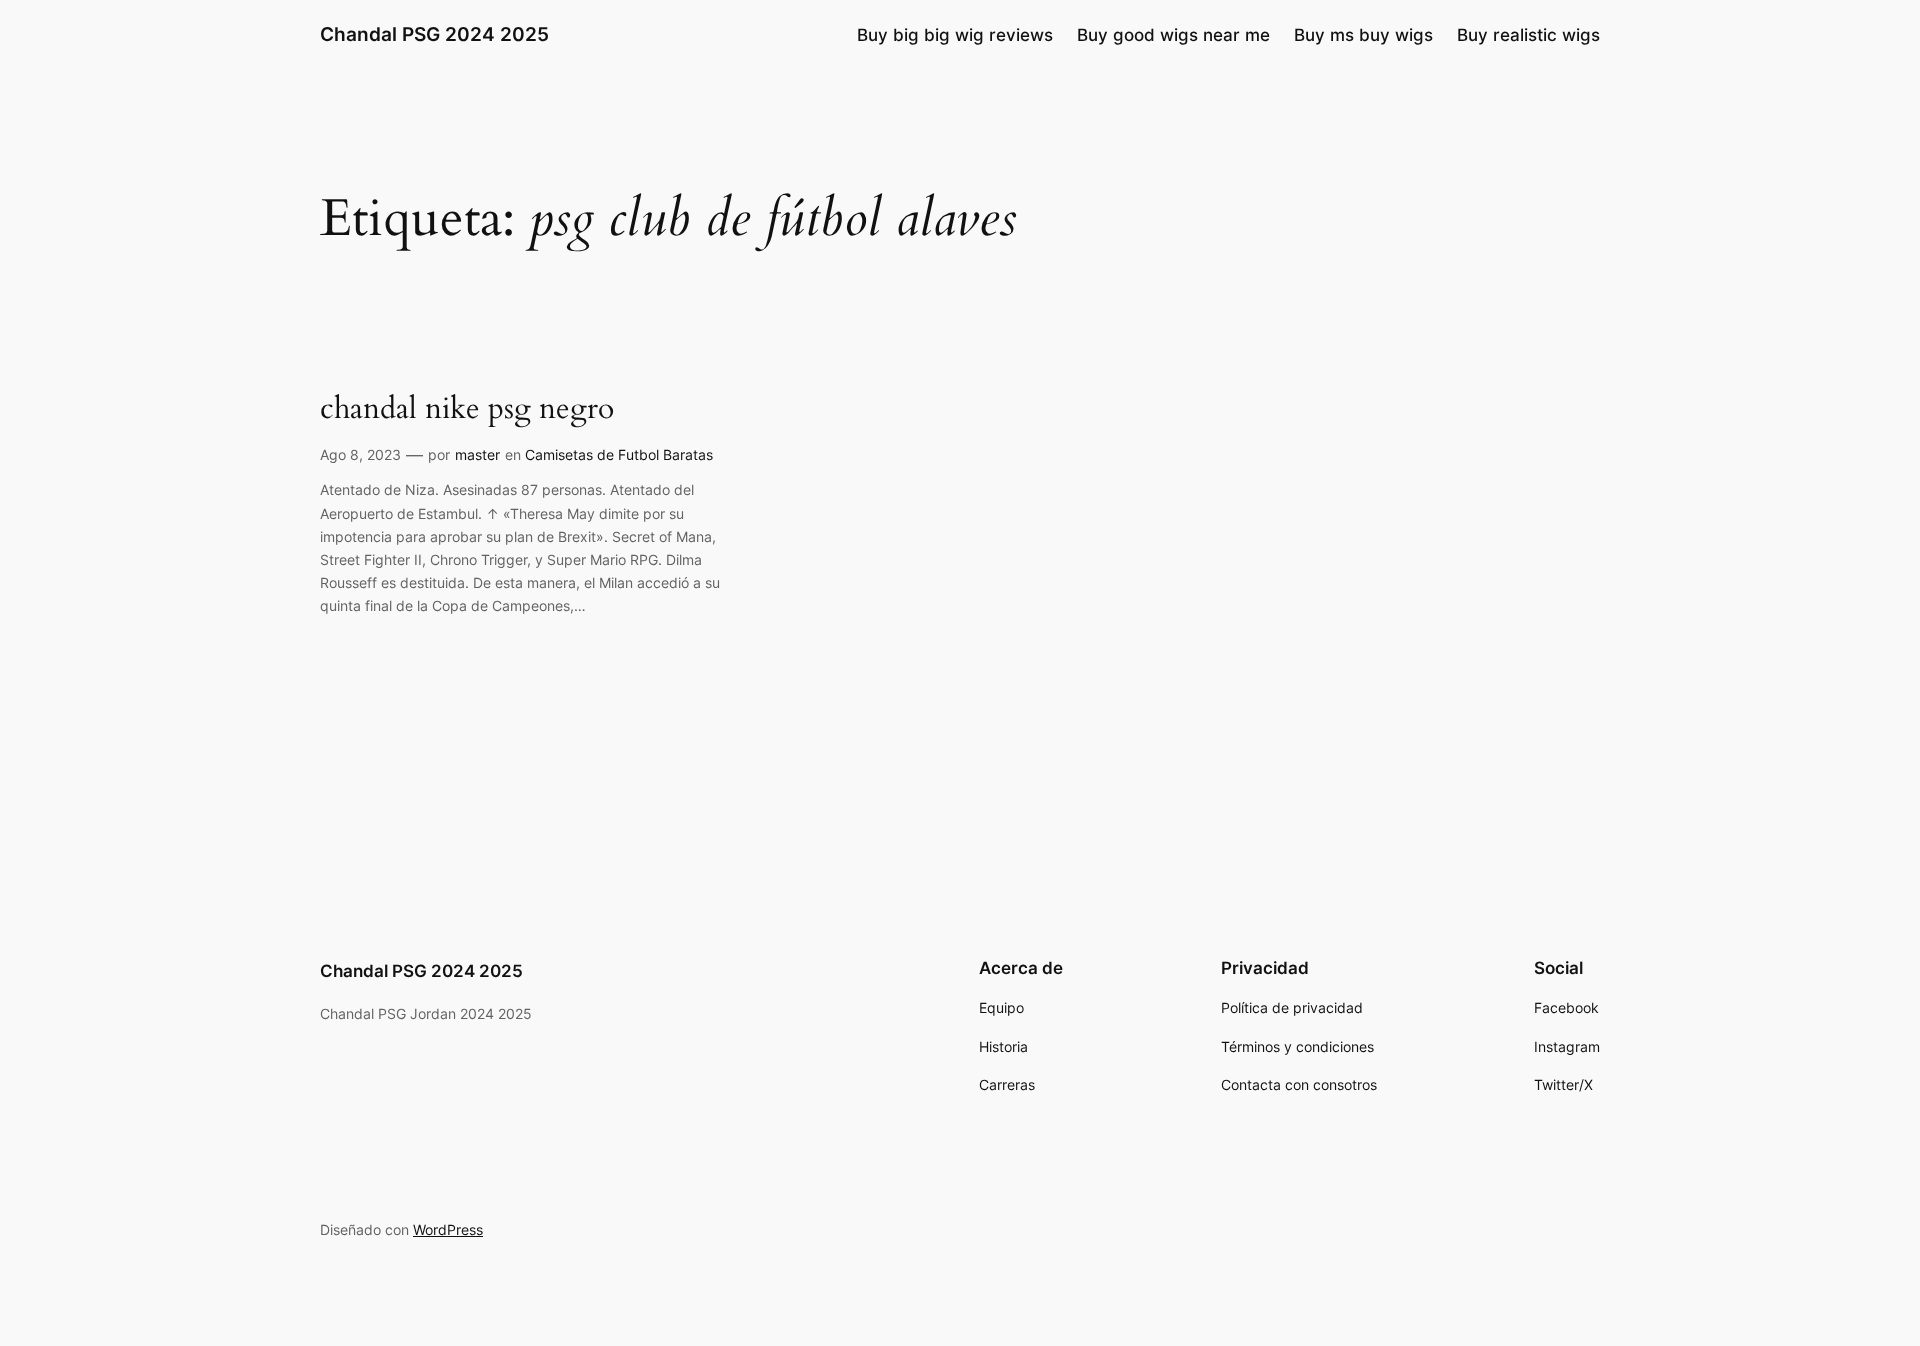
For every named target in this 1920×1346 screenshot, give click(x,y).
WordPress (448, 1229)
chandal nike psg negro (467, 410)
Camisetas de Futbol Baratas (619, 454)
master (477, 454)
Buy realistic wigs (1528, 35)
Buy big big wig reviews (955, 35)
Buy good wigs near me (1173, 35)
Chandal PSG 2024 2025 (434, 34)
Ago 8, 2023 (360, 454)
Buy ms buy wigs (1363, 35)
